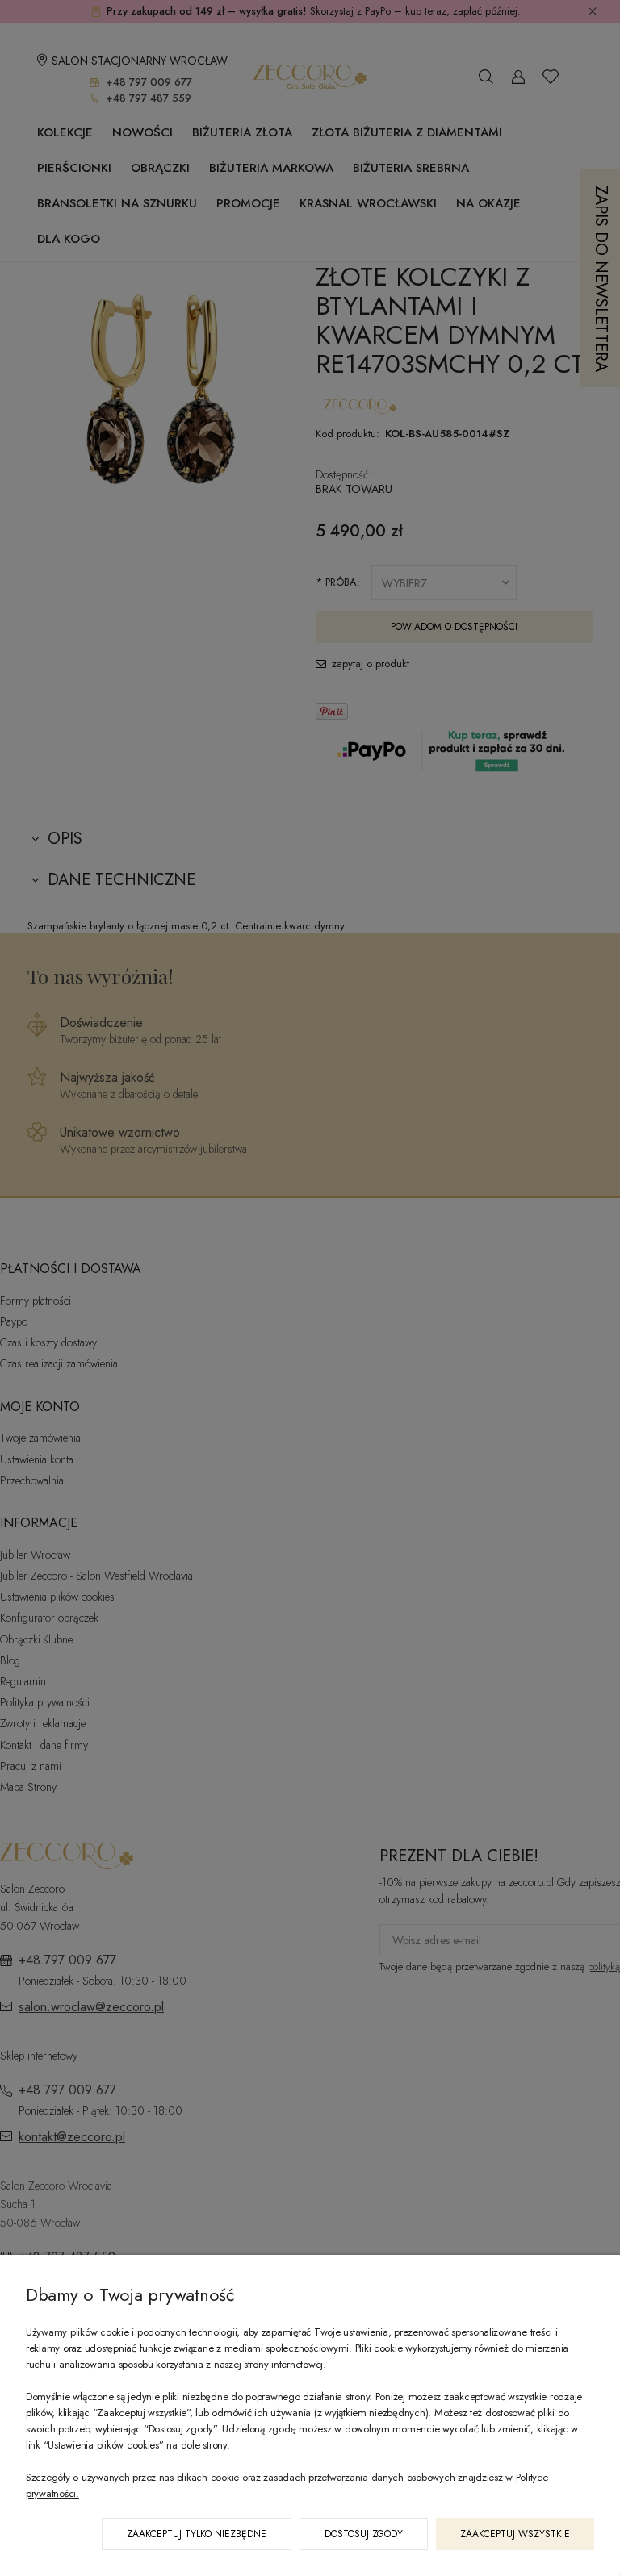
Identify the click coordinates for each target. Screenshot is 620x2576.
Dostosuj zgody (364, 2534)
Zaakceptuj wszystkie (515, 2534)
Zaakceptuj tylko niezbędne (197, 2534)
